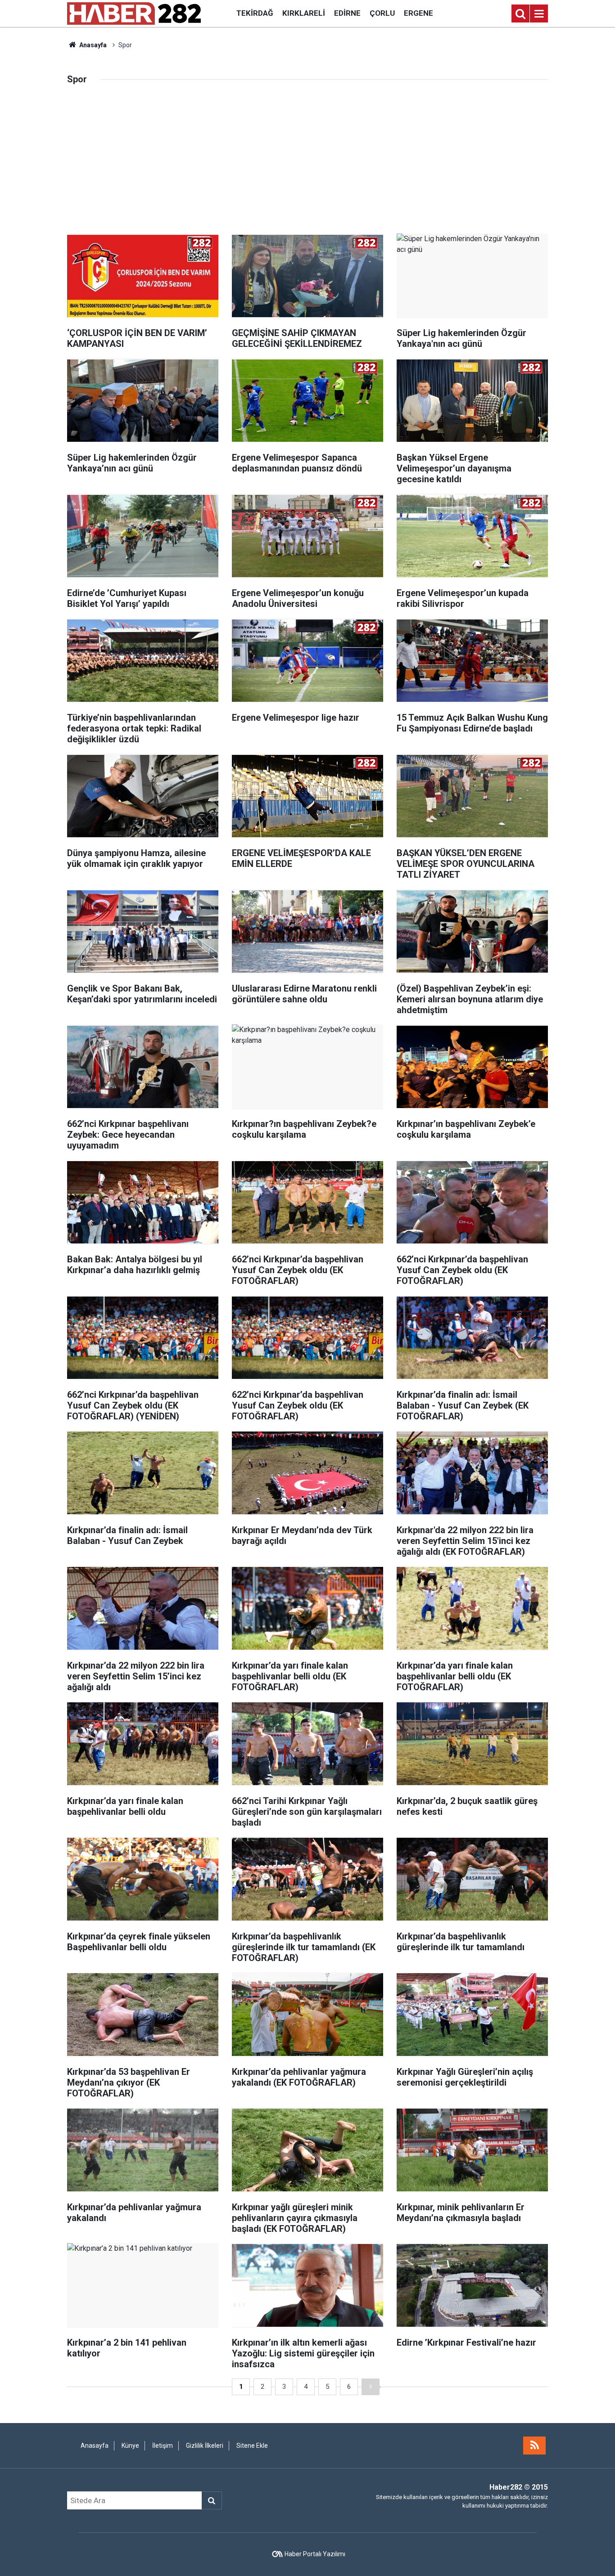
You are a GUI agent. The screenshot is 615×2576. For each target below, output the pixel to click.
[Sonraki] (371, 2387)
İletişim (163, 2446)
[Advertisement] (307, 166)
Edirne (347, 13)
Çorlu (382, 13)
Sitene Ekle (252, 2446)
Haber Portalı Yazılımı (315, 2554)
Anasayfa (92, 45)
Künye (130, 2446)
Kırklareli (304, 13)
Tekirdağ (255, 13)
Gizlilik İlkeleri (205, 2446)
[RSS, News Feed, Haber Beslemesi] (534, 2446)
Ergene (418, 13)
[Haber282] (134, 13)
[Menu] (539, 14)
